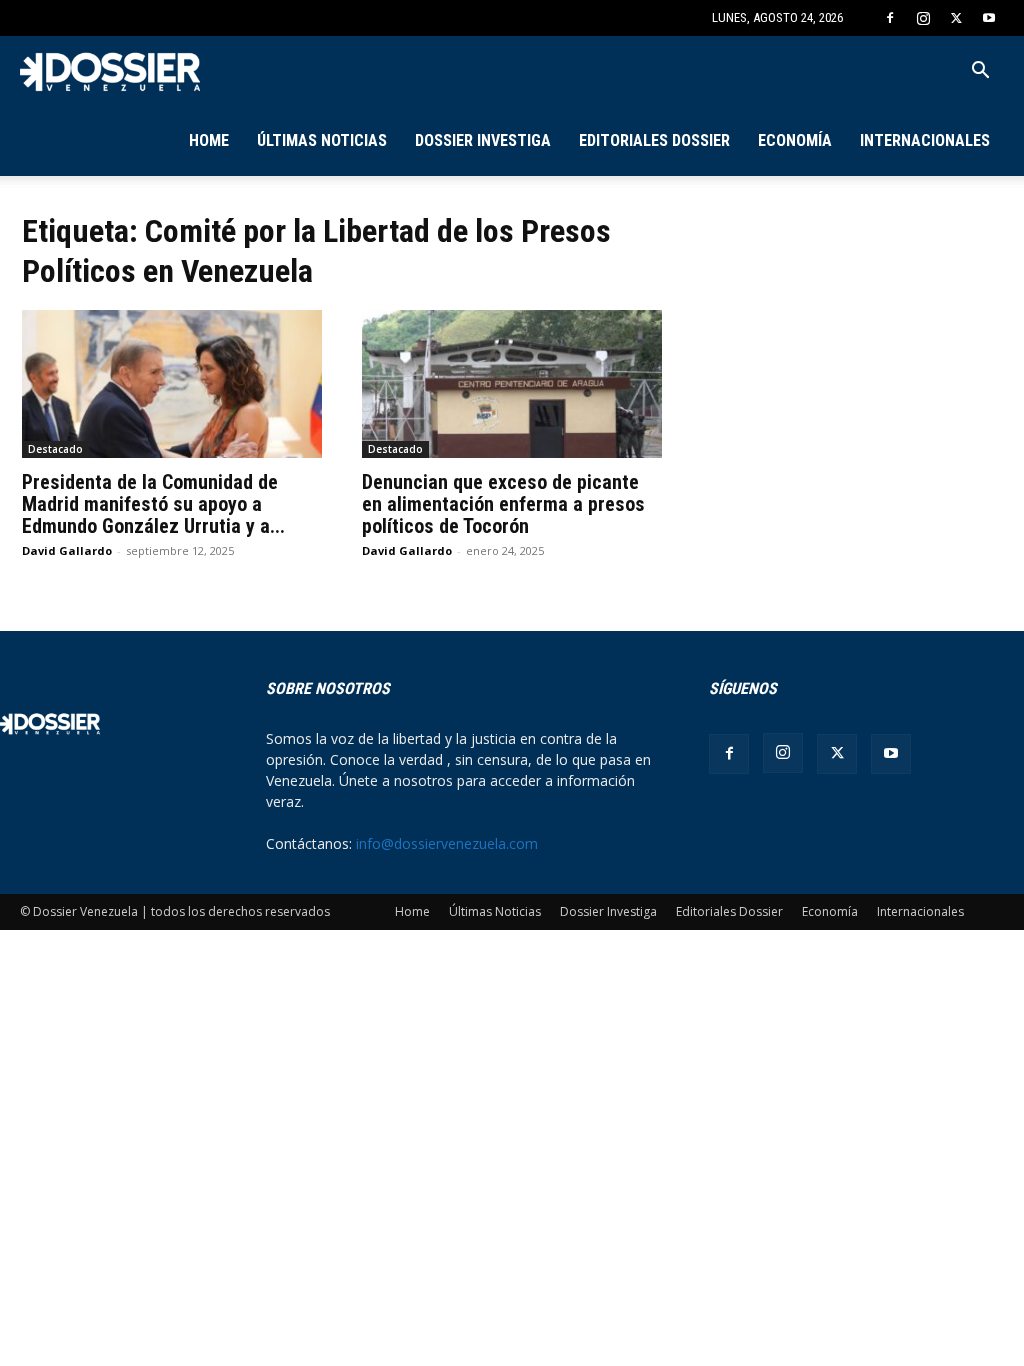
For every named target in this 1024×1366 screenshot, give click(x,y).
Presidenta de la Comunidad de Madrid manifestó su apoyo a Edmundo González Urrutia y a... (153, 504)
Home (209, 140)
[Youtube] (989, 18)
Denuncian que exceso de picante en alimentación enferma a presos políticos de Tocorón (503, 504)
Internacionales (925, 140)
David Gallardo (67, 550)
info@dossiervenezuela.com (447, 843)
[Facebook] (890, 18)
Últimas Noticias (322, 140)
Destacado (55, 449)
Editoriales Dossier (654, 140)
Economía (795, 140)
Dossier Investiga (483, 140)
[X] (956, 18)
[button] (980, 72)
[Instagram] (923, 18)
